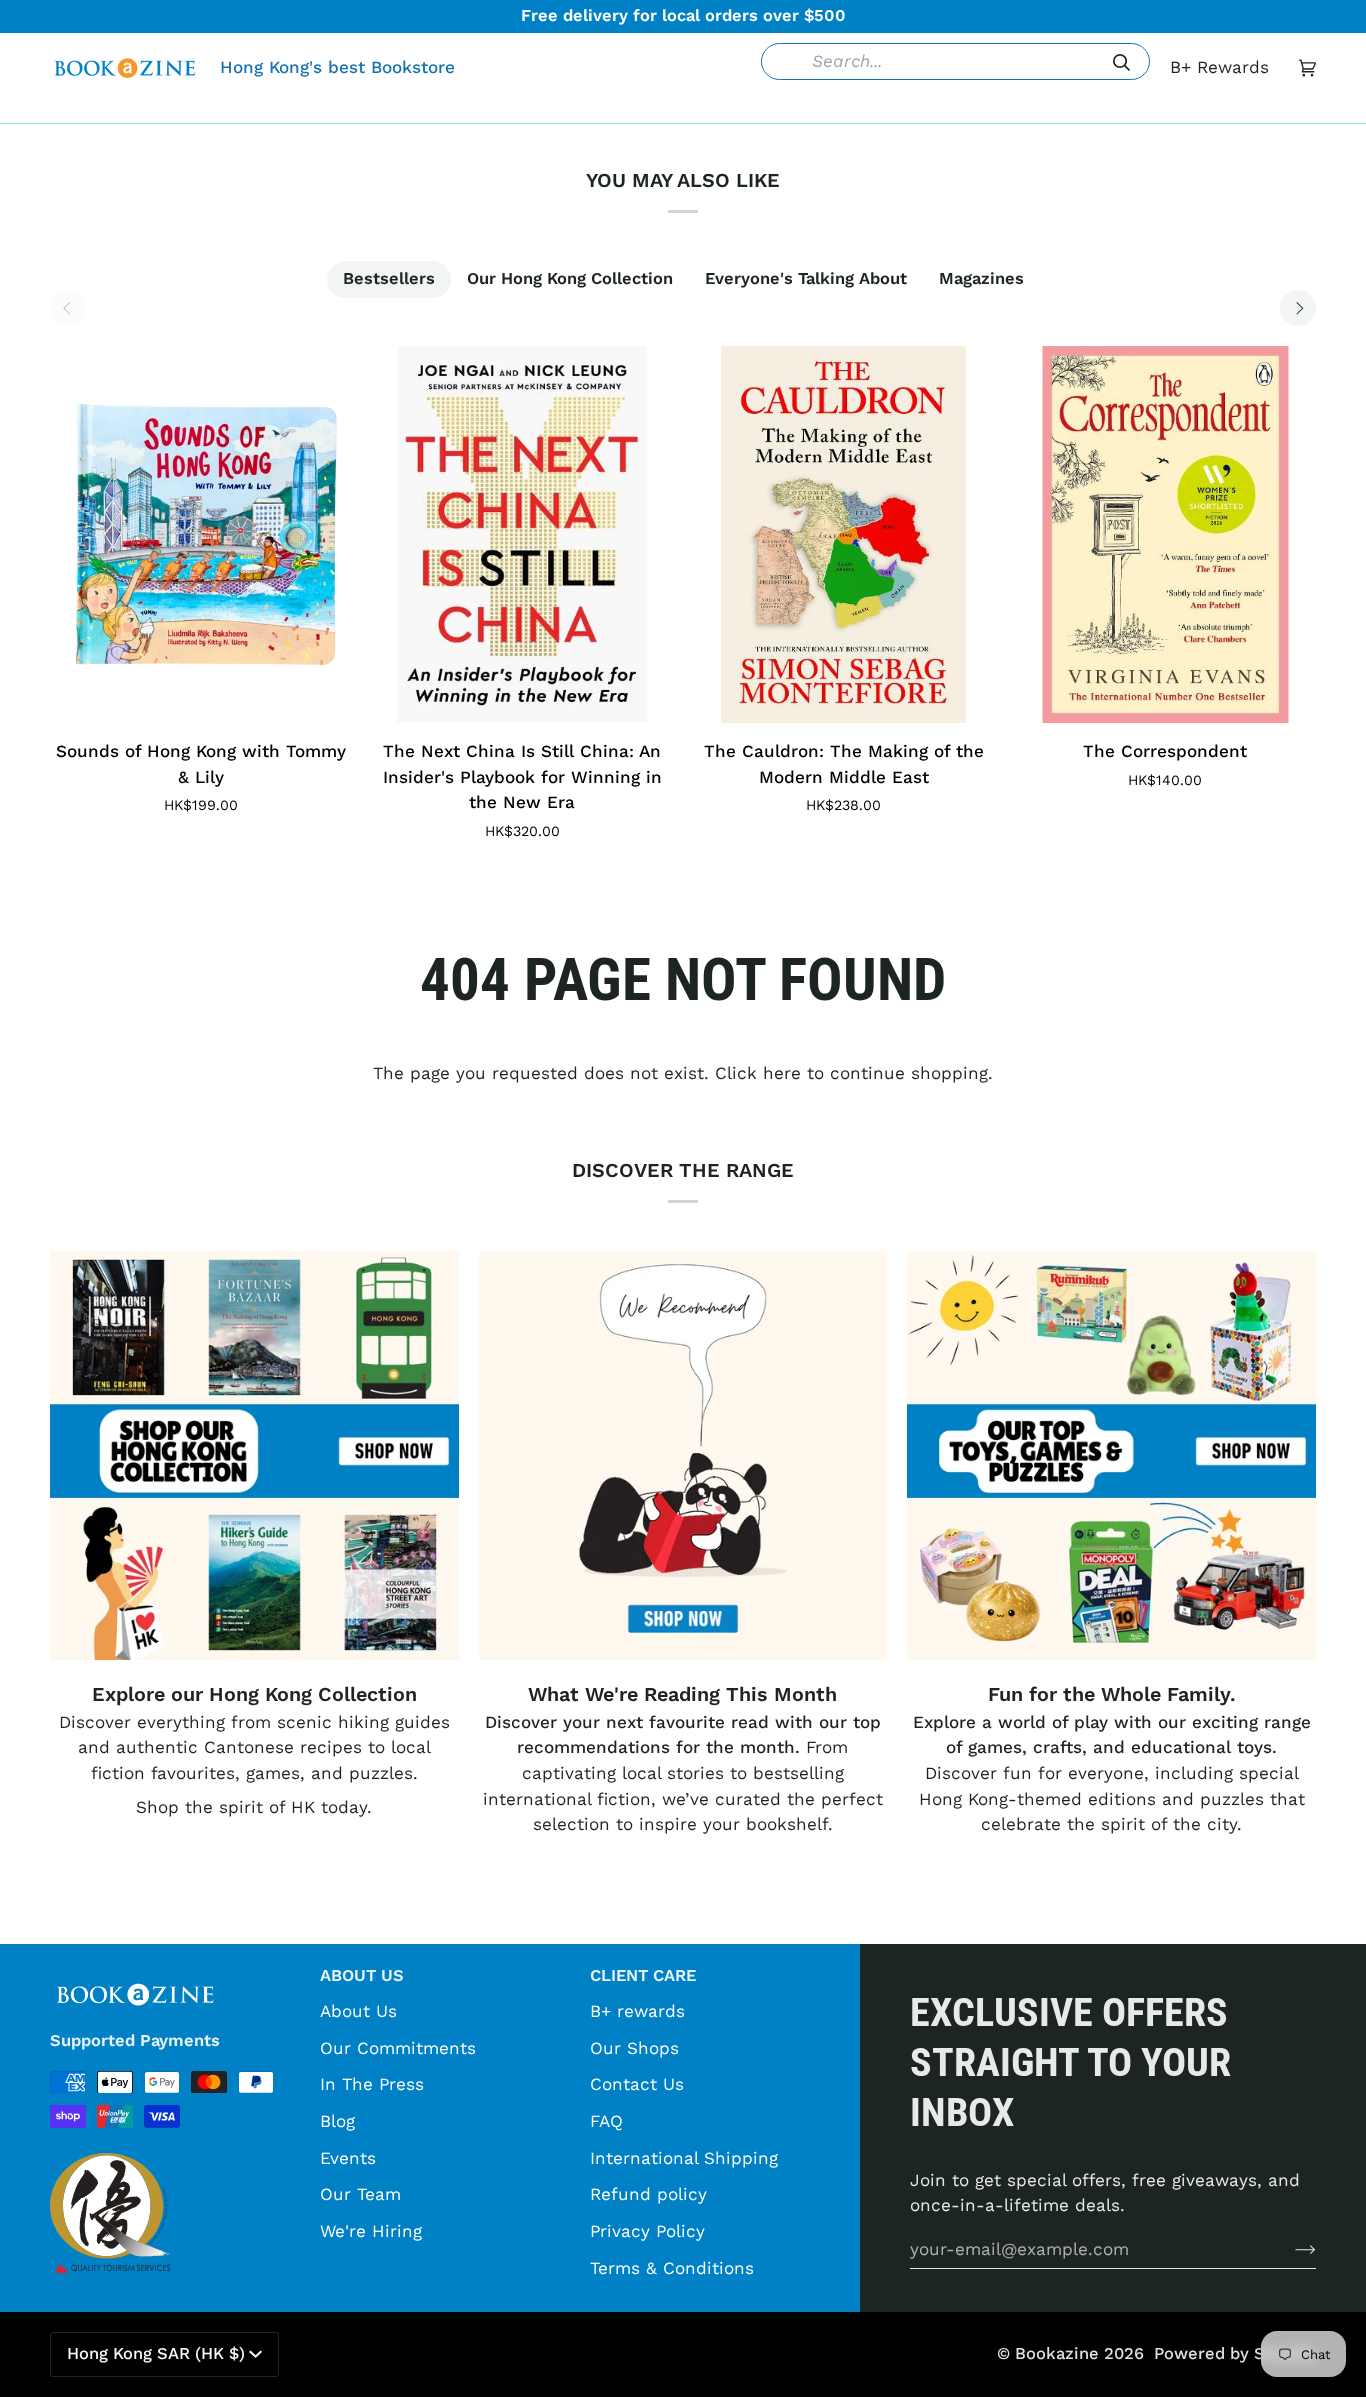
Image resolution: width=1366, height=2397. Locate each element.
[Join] (1289, 2249)
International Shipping (684, 2158)
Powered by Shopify (1235, 2353)
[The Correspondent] (1166, 534)
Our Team (360, 2194)
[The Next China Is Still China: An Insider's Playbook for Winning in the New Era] (523, 534)
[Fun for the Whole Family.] (1111, 1455)
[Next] (1298, 308)
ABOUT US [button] (362, 1975)
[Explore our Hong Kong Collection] (254, 1455)
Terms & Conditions (672, 2268)
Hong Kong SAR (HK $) (156, 2353)
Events (348, 2158)
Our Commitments (398, 2048)
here (782, 1073)
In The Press (372, 2084)
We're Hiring (371, 2231)
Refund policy (648, 2194)
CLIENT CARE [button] (643, 1975)
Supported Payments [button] (135, 2040)
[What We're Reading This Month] (683, 1455)
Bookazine (1057, 2353)
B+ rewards (637, 2011)
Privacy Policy (647, 2231)
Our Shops (634, 2048)
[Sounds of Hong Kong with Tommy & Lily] (201, 534)
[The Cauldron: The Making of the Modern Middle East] (844, 534)
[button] (376, 108)
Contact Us (637, 2084)
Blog (337, 2121)
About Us (358, 2011)
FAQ (606, 2121)
